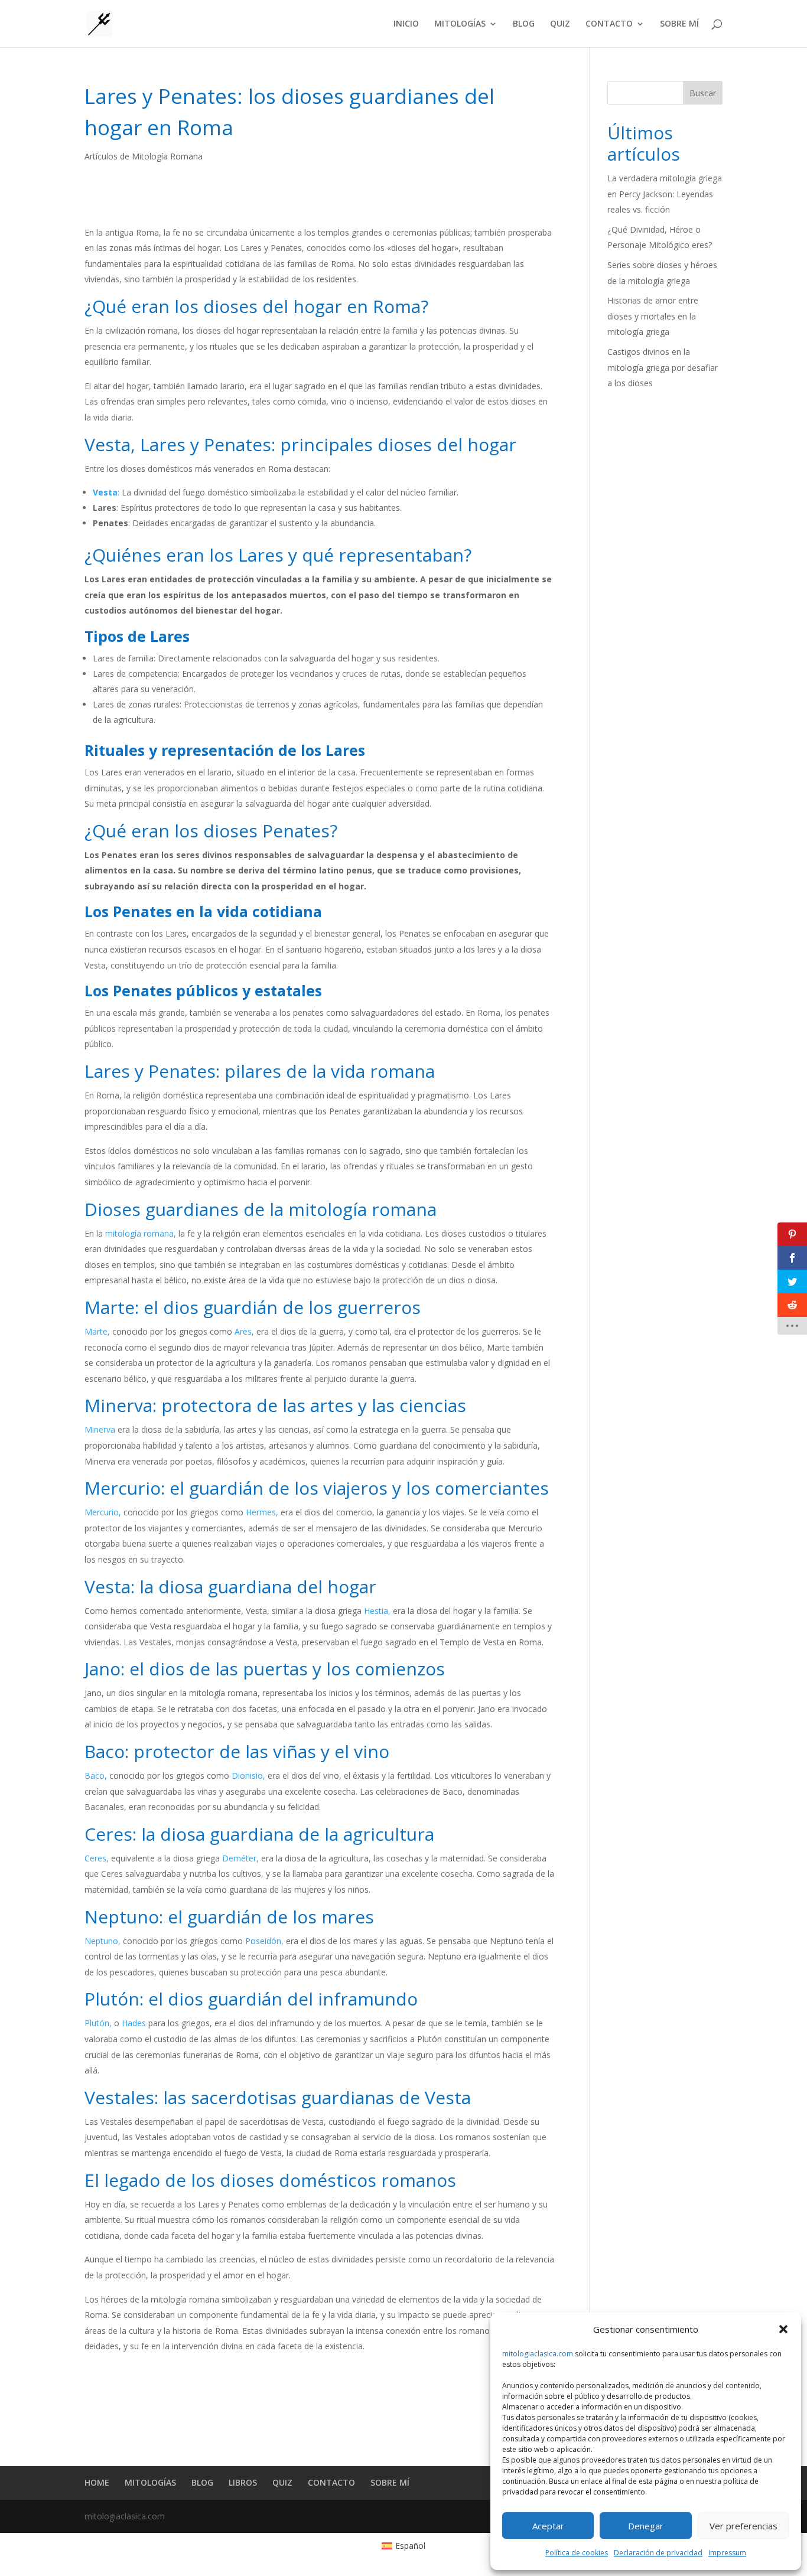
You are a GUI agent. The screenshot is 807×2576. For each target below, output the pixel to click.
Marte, (97, 1331)
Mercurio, (103, 1512)
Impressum (727, 2553)
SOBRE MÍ (679, 24)
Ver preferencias (743, 2526)
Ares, (244, 1331)
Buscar (703, 93)
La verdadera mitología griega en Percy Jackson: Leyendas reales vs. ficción (665, 194)
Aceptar (548, 2526)
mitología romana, (141, 1233)
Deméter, (240, 1858)
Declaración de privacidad (658, 2553)
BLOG (524, 24)
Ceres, (97, 1858)
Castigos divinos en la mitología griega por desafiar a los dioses (663, 367)
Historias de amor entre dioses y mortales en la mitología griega (653, 316)
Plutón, (98, 2023)
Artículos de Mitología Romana (144, 156)
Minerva (100, 1429)
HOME (97, 2482)
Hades (134, 2023)
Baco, (96, 1776)
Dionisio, (248, 1776)
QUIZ (560, 24)
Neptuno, (102, 1941)
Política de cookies (577, 2553)
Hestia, (377, 1611)
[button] (783, 2329)
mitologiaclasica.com (538, 2354)
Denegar (646, 2526)
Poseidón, (264, 1941)
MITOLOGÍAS (460, 24)
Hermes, (262, 1512)
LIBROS (243, 2482)
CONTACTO (609, 24)
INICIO (406, 24)
